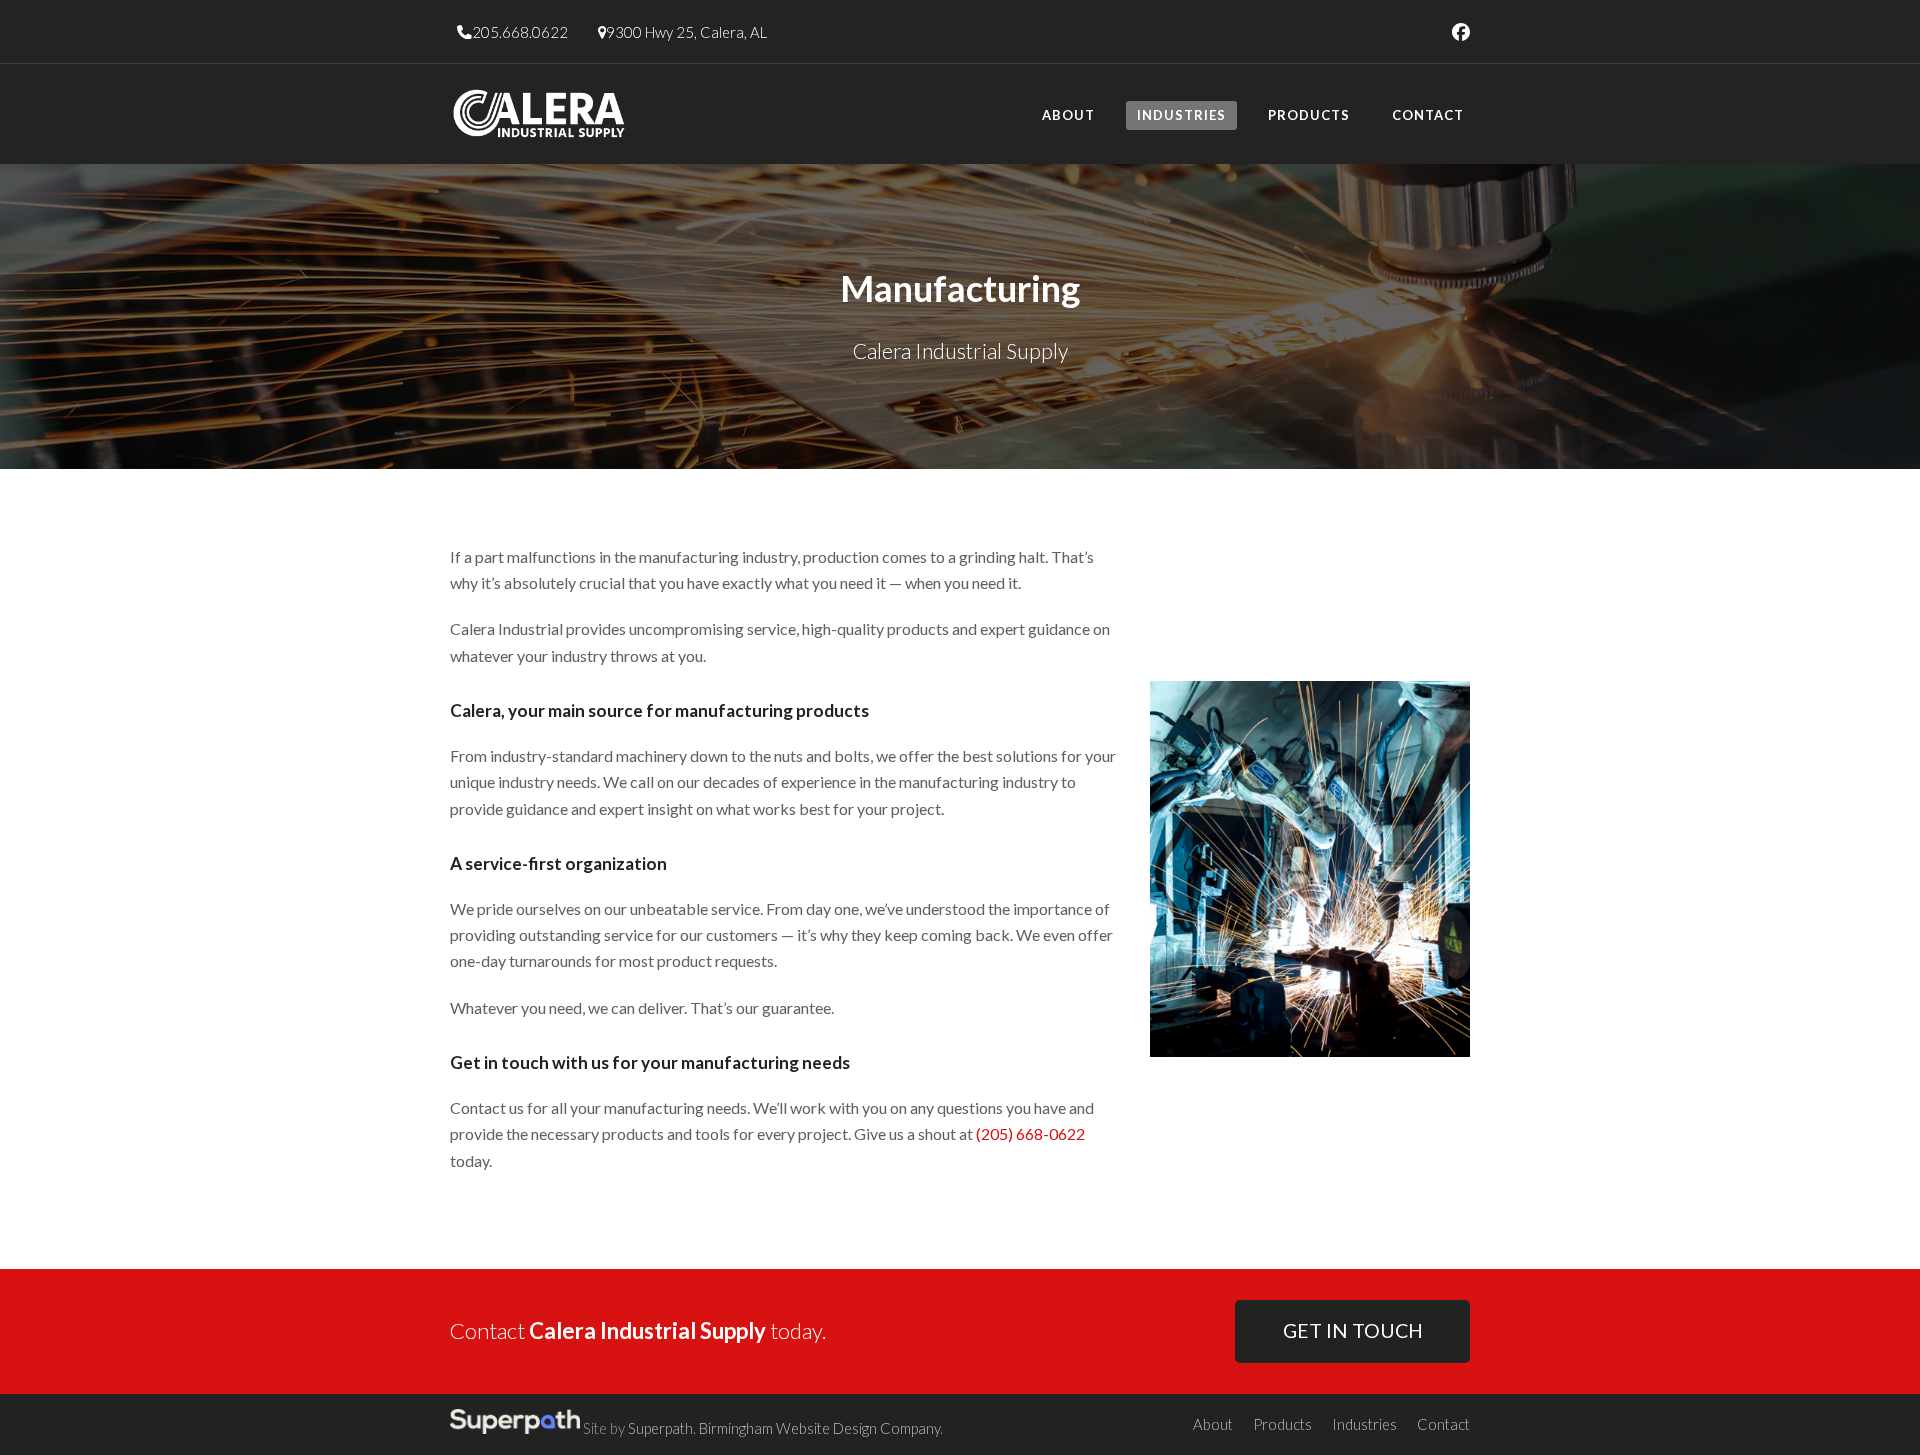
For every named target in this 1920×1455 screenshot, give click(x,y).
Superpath (660, 1428)
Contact (1443, 1424)
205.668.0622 (520, 32)
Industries (1364, 1424)
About (1213, 1424)
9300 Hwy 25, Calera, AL (686, 32)
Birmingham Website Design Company (819, 1428)
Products (1282, 1424)
